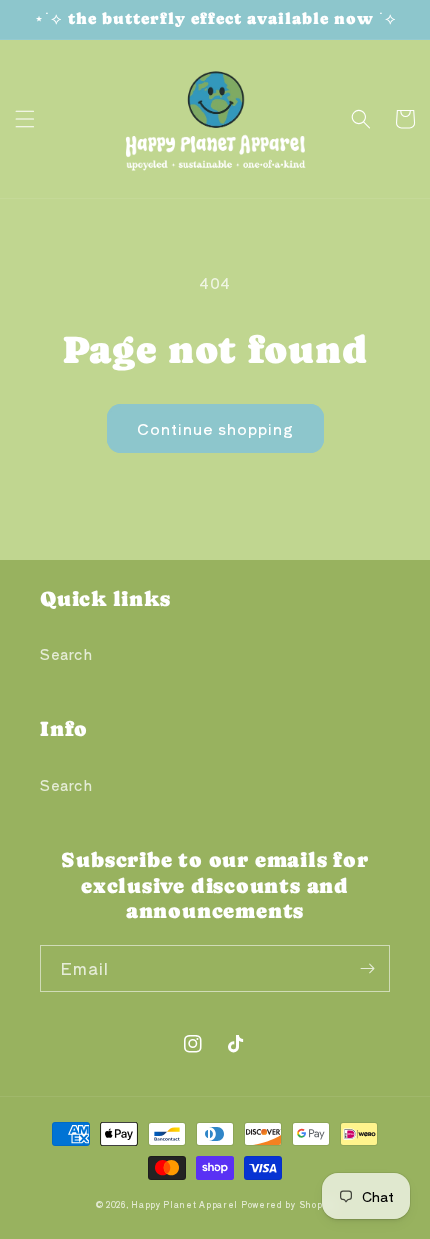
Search (66, 654)
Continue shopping (215, 428)
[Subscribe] (367, 968)
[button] (25, 119)
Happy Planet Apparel (184, 1204)
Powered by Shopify (288, 1204)
